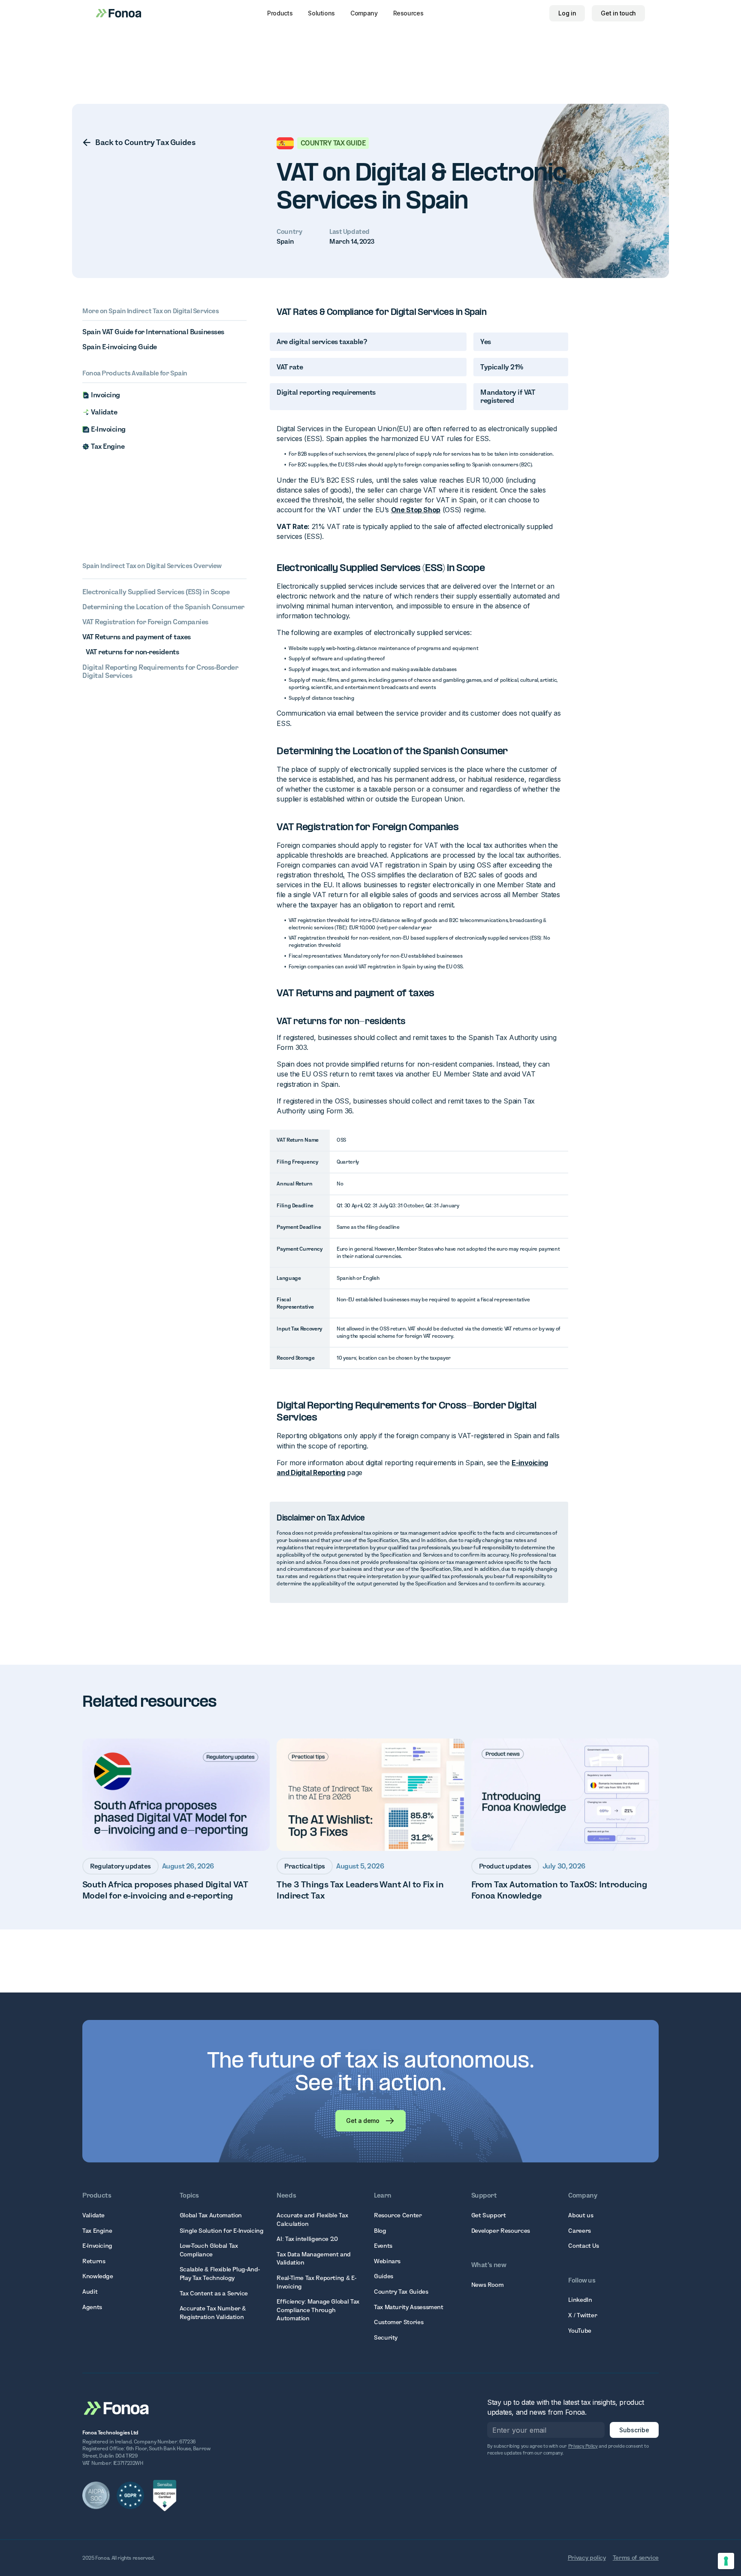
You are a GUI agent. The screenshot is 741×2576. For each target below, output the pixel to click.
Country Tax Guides (401, 2292)
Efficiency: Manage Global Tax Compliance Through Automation (318, 2310)
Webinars (387, 2261)
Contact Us (583, 2246)
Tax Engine (97, 2231)
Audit (90, 2292)
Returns (94, 2261)
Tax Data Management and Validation (314, 2259)
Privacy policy (587, 2558)
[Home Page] (117, 2407)
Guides (384, 2276)
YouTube (580, 2331)
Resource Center (398, 2215)
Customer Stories (399, 2322)
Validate (93, 2215)
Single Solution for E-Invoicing (222, 2231)
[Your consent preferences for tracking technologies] (726, 2561)
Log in (567, 13)
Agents (92, 2307)
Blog (380, 2231)
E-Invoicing (97, 2246)
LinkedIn (580, 2300)
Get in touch (618, 13)
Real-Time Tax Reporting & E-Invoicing (316, 2282)
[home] (119, 13)
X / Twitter (583, 2315)
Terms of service (636, 2558)
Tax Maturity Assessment (409, 2307)
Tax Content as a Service (214, 2293)
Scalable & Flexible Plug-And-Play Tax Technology (220, 2274)
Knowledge (98, 2276)
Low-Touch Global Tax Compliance (209, 2250)
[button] (280, 13)
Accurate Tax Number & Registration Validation (213, 2313)
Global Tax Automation (211, 2215)
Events (383, 2246)
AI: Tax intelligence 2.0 (307, 2239)
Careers (579, 2231)
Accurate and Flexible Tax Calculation (312, 2219)
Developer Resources (501, 2231)
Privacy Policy (583, 2446)
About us (581, 2215)
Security (386, 2337)
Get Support (489, 2215)
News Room (488, 2285)
